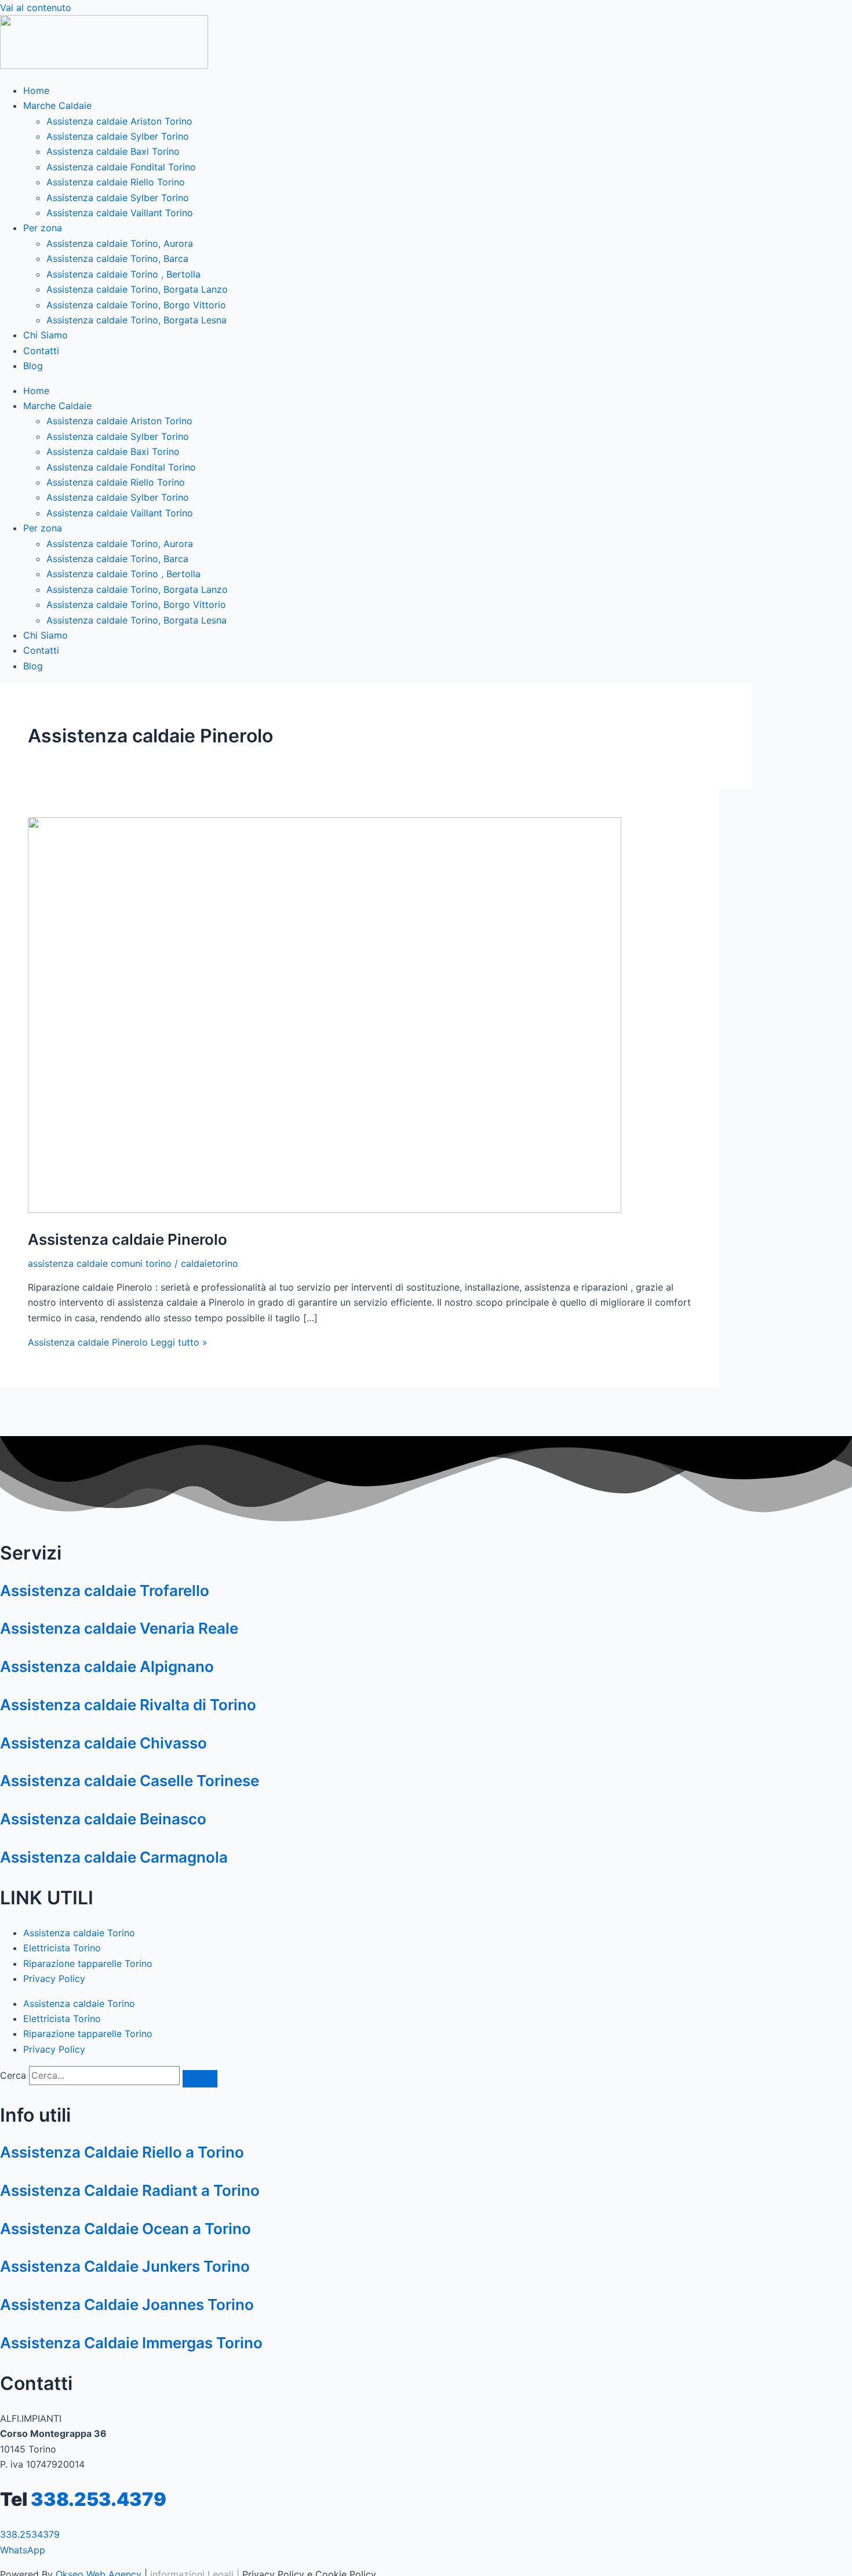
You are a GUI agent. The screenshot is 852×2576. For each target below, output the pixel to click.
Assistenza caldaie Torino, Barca (117, 258)
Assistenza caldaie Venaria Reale (119, 1628)
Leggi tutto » (118, 1342)
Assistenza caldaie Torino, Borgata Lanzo (137, 289)
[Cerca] (200, 2079)
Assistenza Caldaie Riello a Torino (122, 2152)
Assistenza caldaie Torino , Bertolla (123, 274)
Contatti (41, 351)
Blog (33, 366)
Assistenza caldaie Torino (79, 1933)
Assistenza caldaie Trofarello (105, 1591)
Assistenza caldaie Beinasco (103, 1819)
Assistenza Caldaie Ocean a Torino (125, 2229)
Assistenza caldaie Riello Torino (116, 182)
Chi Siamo (45, 335)
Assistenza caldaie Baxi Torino (113, 151)
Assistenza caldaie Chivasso (103, 1743)
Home (36, 90)
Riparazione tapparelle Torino (88, 1963)
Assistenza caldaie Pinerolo (128, 1239)
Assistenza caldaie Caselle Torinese (130, 1781)
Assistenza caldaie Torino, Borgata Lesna (136, 320)
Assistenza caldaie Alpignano (107, 1666)
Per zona (43, 228)
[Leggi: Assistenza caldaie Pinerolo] (325, 1209)
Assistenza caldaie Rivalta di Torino (128, 1705)
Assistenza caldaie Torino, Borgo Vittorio (136, 305)
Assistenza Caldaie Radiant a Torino (130, 2190)
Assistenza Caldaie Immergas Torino (131, 2343)
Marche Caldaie (57, 105)
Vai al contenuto (36, 8)
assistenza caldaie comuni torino (100, 1263)
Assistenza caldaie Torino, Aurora (120, 243)
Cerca (13, 2075)
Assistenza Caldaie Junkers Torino (125, 2266)
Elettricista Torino (62, 1948)
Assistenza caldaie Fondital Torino (121, 167)
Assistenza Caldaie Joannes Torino (127, 2304)
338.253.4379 (99, 2499)
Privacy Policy (54, 1979)
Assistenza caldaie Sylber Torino (118, 136)
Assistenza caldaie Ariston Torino (119, 121)
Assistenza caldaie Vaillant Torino (120, 213)
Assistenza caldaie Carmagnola (114, 1857)
